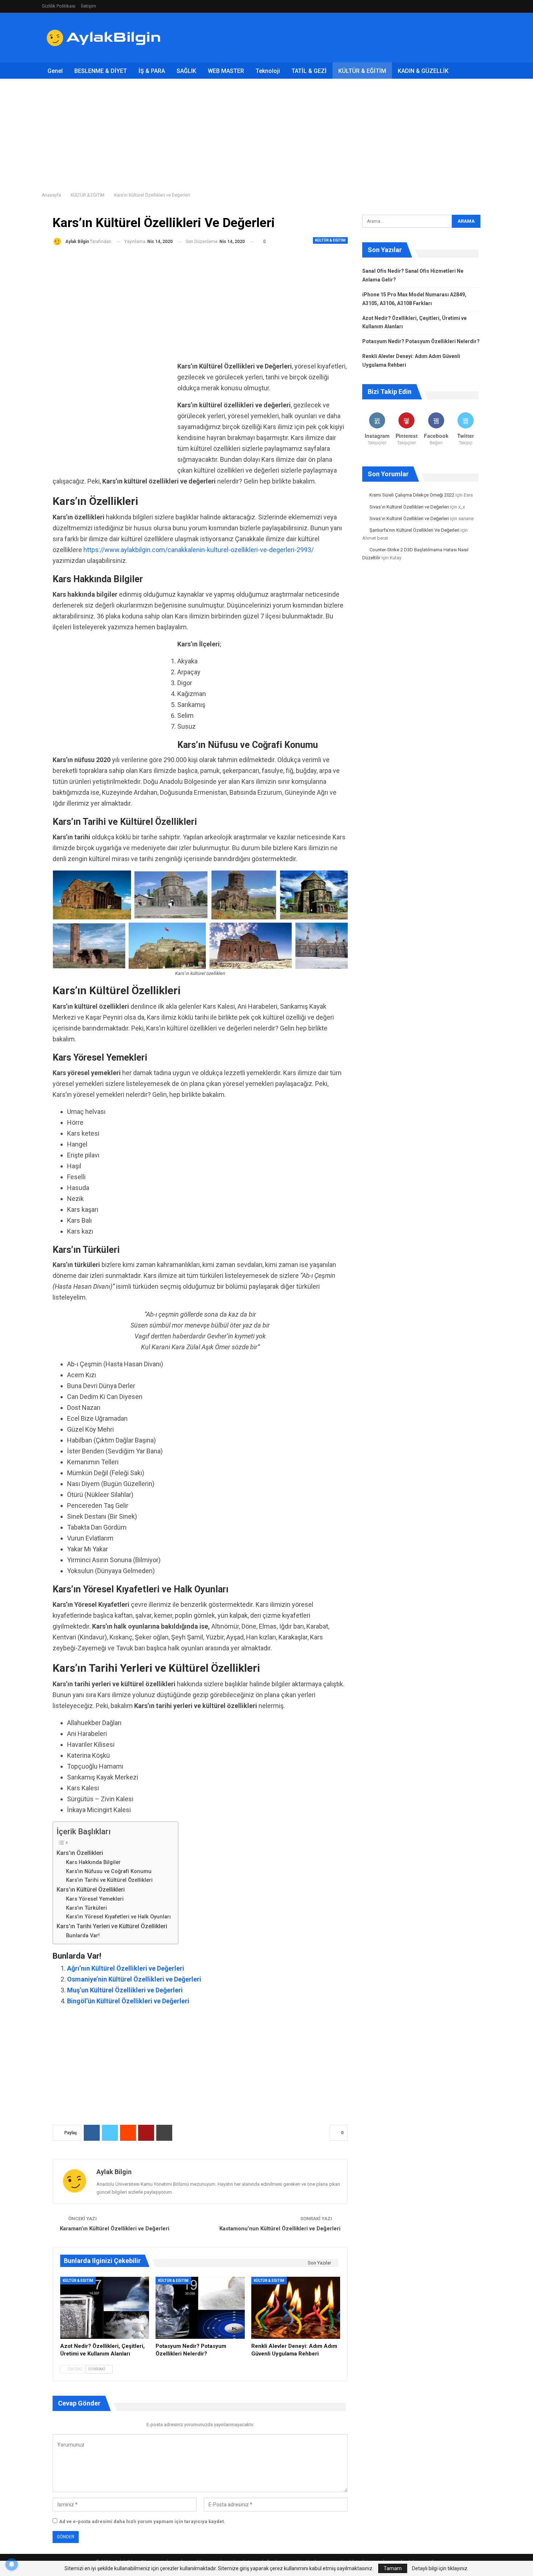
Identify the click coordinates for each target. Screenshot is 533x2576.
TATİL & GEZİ (309, 71)
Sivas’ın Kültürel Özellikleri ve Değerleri (409, 507)
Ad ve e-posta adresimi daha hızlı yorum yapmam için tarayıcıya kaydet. (142, 2521)
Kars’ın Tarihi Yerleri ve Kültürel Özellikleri (112, 1926)
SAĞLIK (186, 71)
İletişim (88, 6)
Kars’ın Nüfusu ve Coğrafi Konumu (109, 1871)
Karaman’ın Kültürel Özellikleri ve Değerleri (115, 2229)
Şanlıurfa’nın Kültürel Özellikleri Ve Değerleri (414, 530)
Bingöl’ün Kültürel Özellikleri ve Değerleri (128, 2001)
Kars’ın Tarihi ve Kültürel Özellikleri (109, 1880)
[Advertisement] (359, 36)
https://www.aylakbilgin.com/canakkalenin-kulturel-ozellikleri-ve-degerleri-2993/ (199, 550)
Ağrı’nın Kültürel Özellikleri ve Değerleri (126, 1968)
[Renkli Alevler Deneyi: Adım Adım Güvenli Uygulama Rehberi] (296, 2308)
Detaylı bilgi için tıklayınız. (440, 2568)
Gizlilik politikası (59, 6)
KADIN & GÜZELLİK (423, 71)
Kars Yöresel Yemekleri (95, 1899)
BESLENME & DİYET (101, 71)
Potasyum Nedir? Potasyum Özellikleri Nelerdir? (421, 341)
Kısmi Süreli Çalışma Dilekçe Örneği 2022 (412, 495)
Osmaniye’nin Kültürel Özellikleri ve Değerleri (134, 1979)
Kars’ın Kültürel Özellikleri (91, 1890)
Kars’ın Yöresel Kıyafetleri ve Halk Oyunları (118, 1917)
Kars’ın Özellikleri (80, 1853)
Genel (55, 71)
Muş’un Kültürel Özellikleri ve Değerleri (125, 1990)
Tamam (393, 2568)
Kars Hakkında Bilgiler (93, 1862)
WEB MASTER (226, 71)
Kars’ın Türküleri (86, 1908)
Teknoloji (268, 71)
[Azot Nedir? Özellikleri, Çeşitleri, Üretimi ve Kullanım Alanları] (105, 2308)
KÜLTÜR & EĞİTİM (362, 71)
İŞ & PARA (152, 71)
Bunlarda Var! (83, 1935)
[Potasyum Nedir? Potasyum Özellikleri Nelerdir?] (200, 2308)
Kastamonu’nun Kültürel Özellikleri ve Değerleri (280, 2229)
